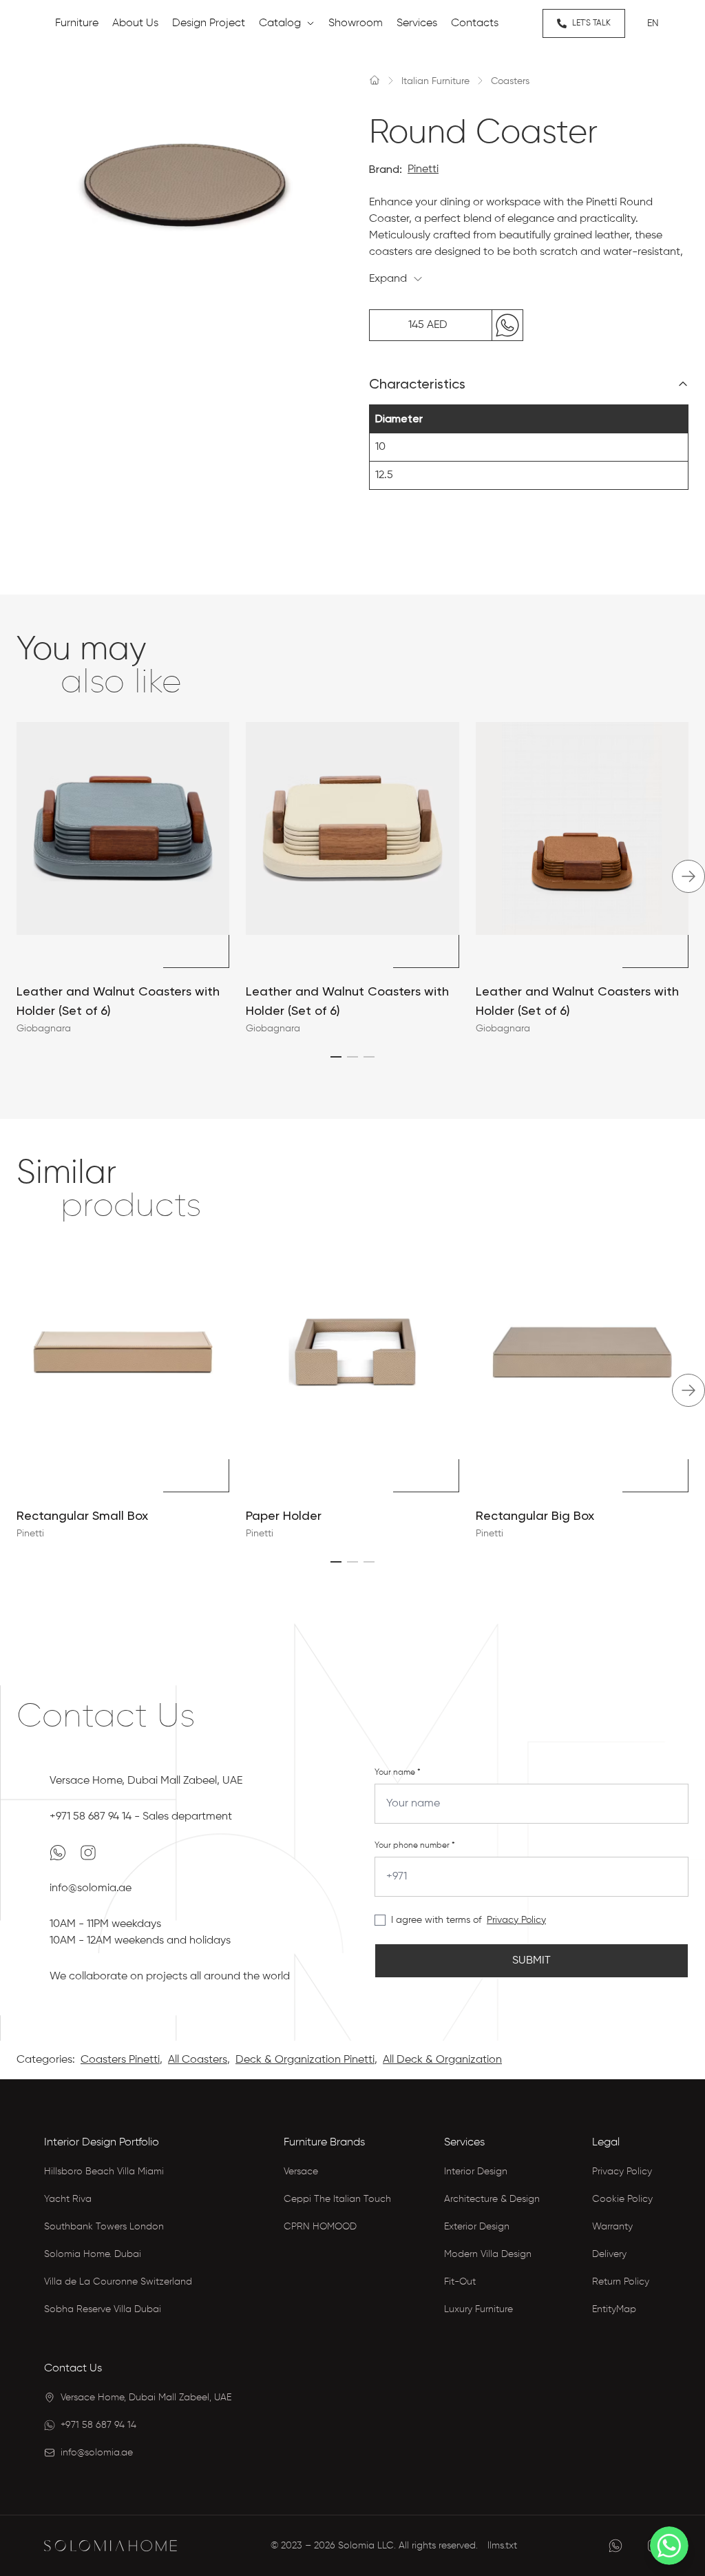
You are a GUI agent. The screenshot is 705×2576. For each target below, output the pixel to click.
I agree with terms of (436, 1920)
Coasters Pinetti (120, 2060)
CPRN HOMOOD (320, 2227)
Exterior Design (477, 2227)
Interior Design (476, 2172)
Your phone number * (415, 1846)
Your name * (398, 1773)
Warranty (612, 2227)
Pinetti (423, 169)
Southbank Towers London (104, 2227)
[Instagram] (88, 1853)
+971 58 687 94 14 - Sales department (141, 1817)
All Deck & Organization (442, 2060)
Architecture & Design (492, 2199)
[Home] (375, 80)
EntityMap (614, 2309)
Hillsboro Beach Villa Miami (104, 2172)
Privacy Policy (516, 1920)
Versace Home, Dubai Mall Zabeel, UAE (146, 1781)
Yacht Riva (68, 2199)
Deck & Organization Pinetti (305, 2060)
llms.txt (502, 2546)
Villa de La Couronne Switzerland (118, 2282)
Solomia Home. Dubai (93, 2254)
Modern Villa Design (488, 2254)
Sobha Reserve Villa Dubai (103, 2309)
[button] (336, 1057)
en (653, 23)
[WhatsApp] (59, 1853)
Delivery (609, 2254)
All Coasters (198, 2060)
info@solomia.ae (91, 1888)
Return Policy (621, 2282)
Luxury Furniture (478, 2309)
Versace (301, 2172)
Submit (532, 1961)
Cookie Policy (622, 2199)
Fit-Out (460, 2282)
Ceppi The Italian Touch (337, 2199)
